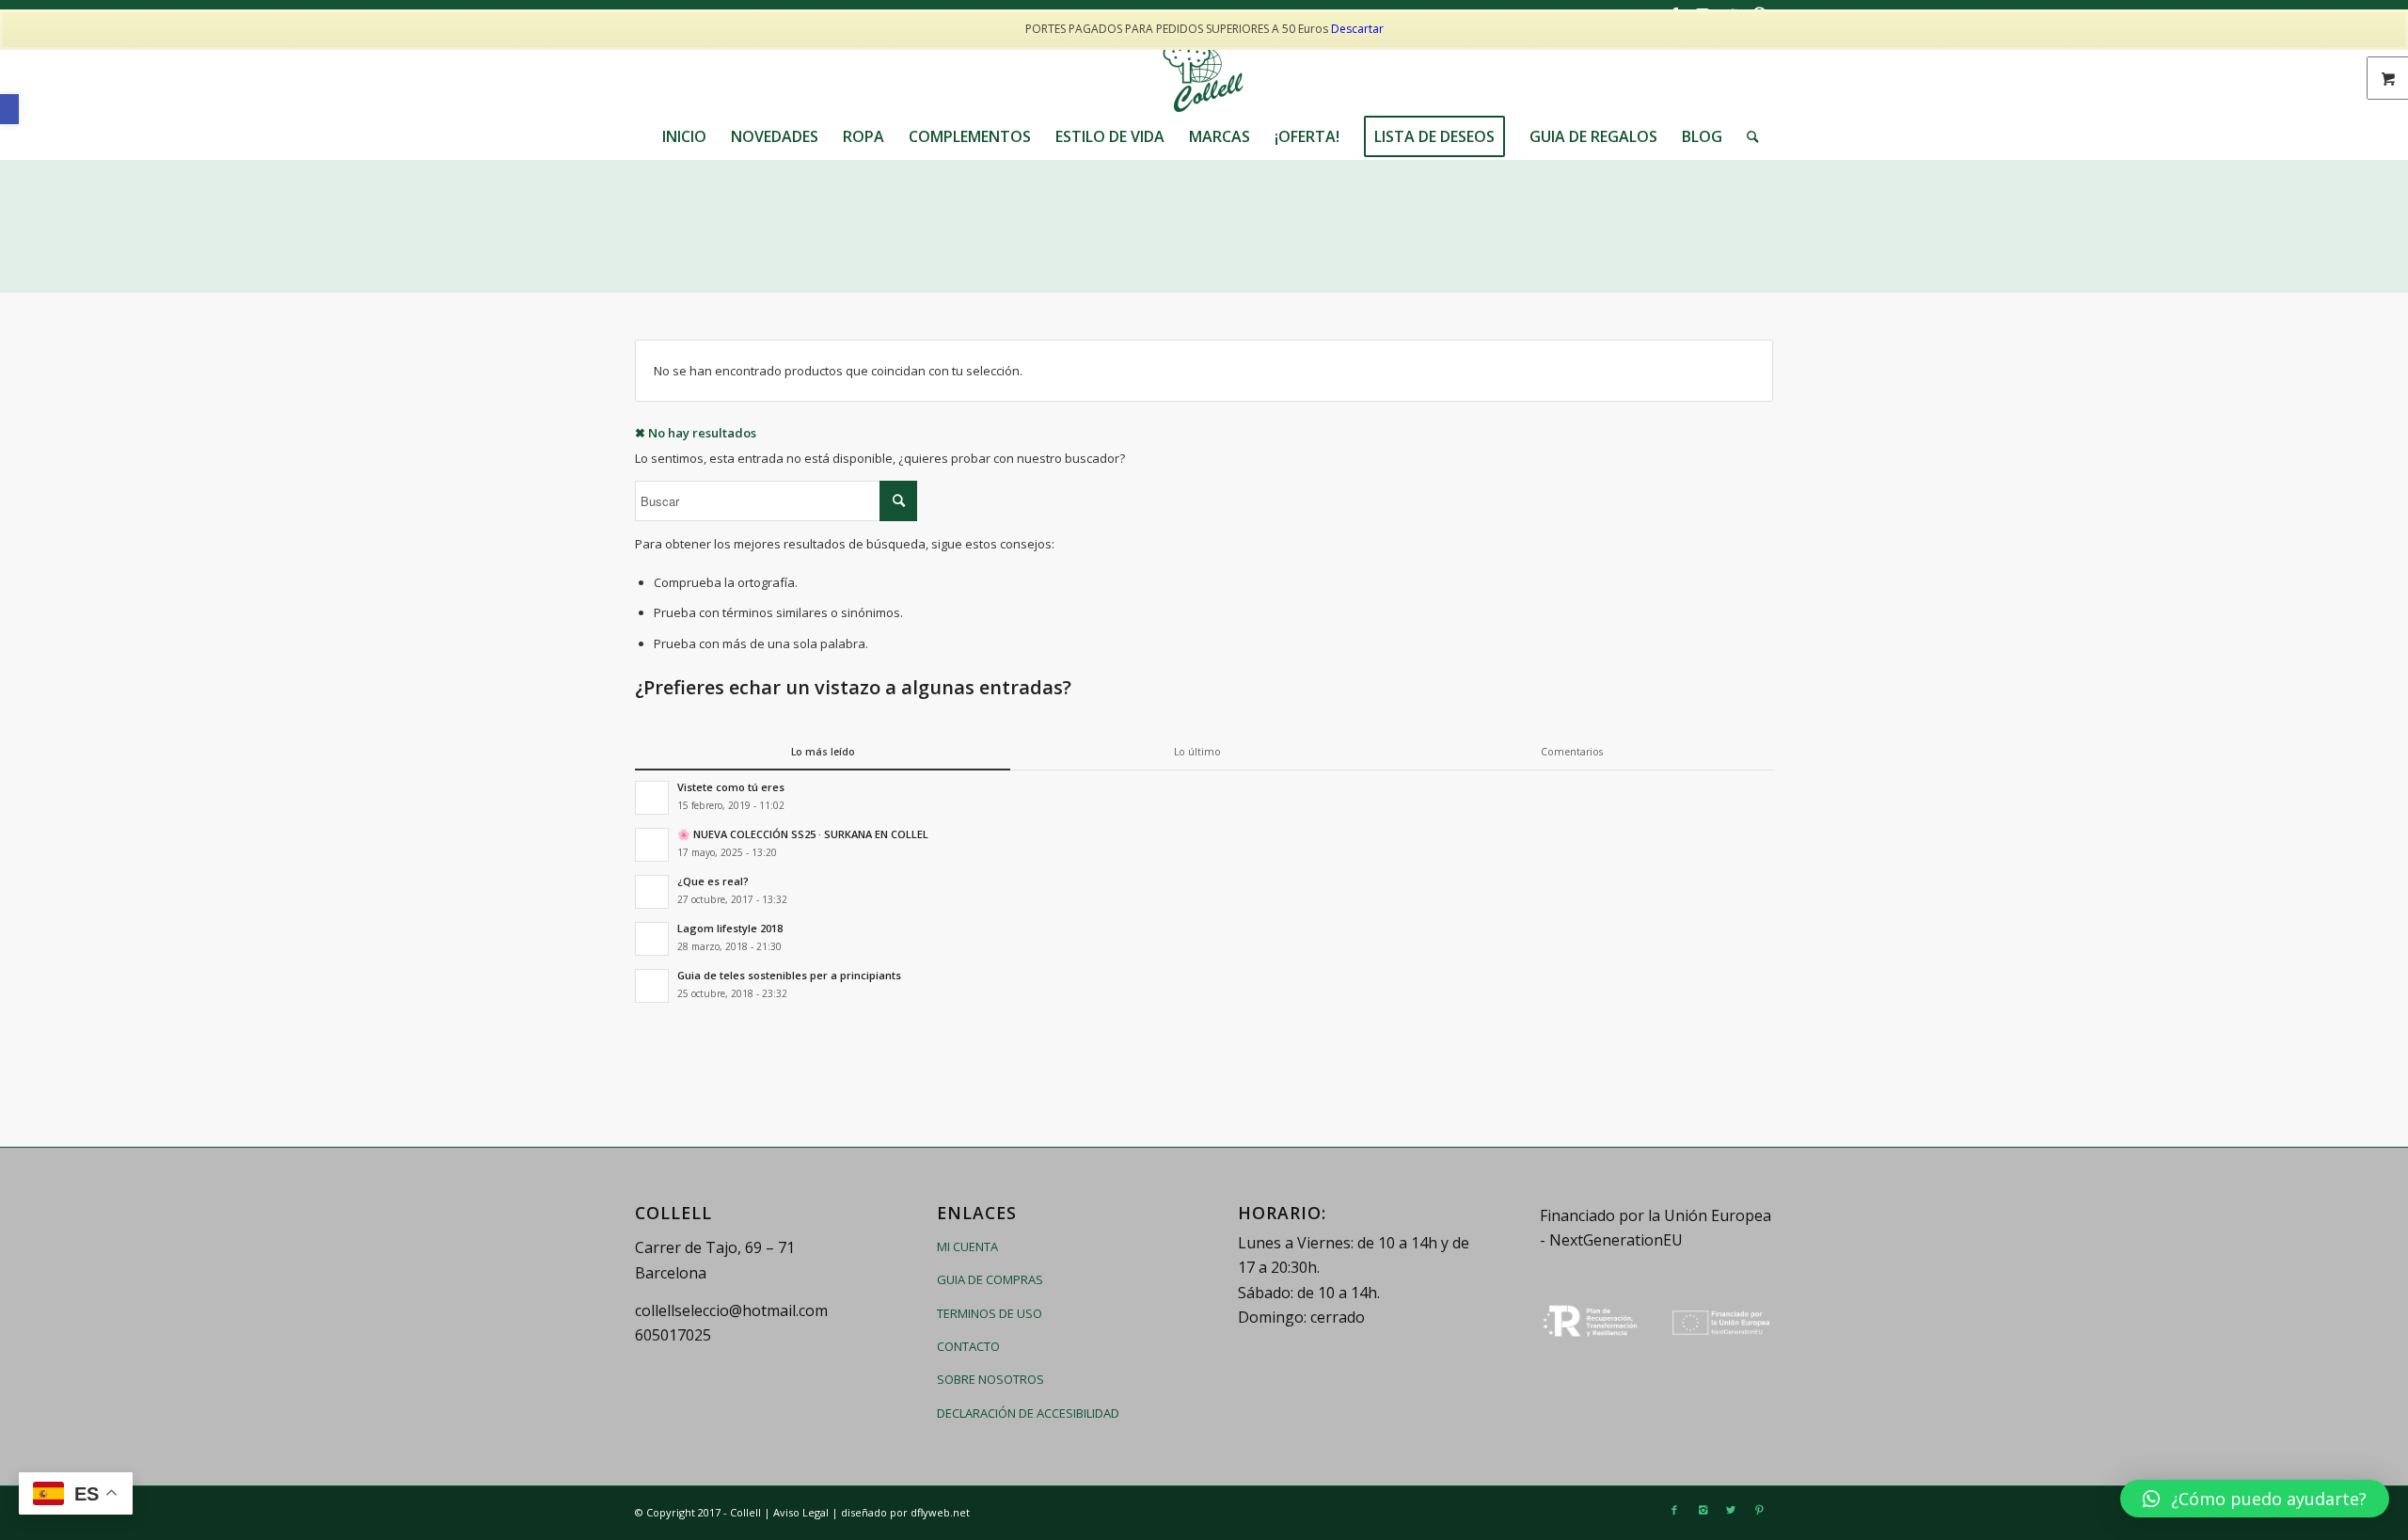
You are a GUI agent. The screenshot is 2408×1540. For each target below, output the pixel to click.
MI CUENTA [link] (967, 1246)
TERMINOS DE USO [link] (990, 1313)
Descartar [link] (1357, 29)
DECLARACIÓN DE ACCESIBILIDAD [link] (1028, 1413)
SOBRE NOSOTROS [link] (990, 1379)
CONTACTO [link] (968, 1346)
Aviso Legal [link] (801, 1512)
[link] (9, 109)
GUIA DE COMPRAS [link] (990, 1279)
